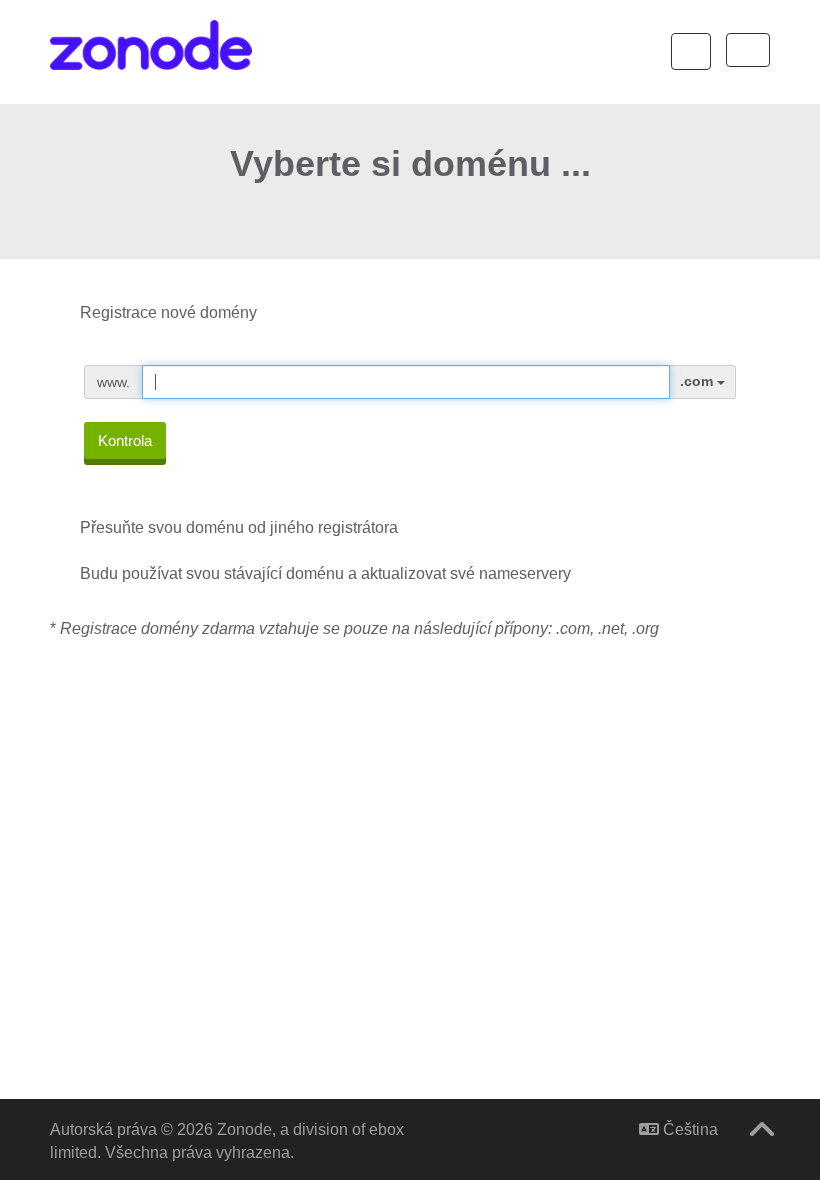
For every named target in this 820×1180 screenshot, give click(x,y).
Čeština (688, 1129)
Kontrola (125, 440)
